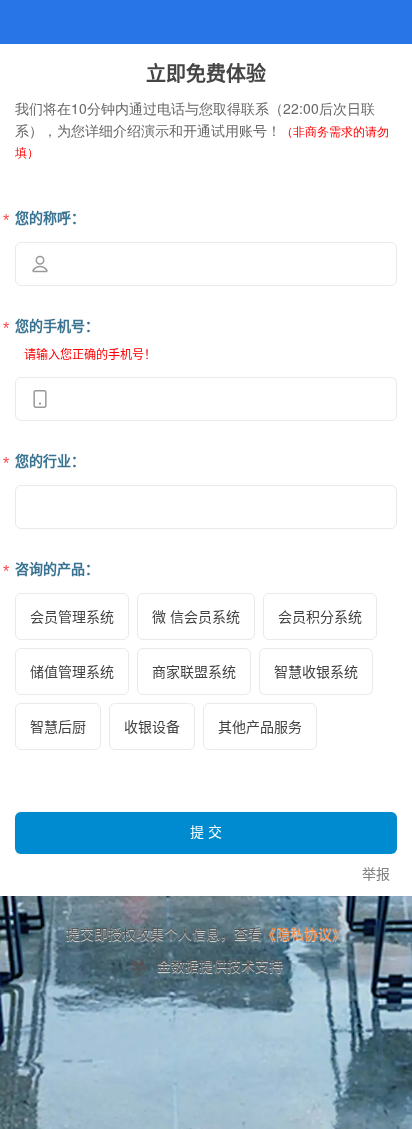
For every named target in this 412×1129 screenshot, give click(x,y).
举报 (376, 874)
